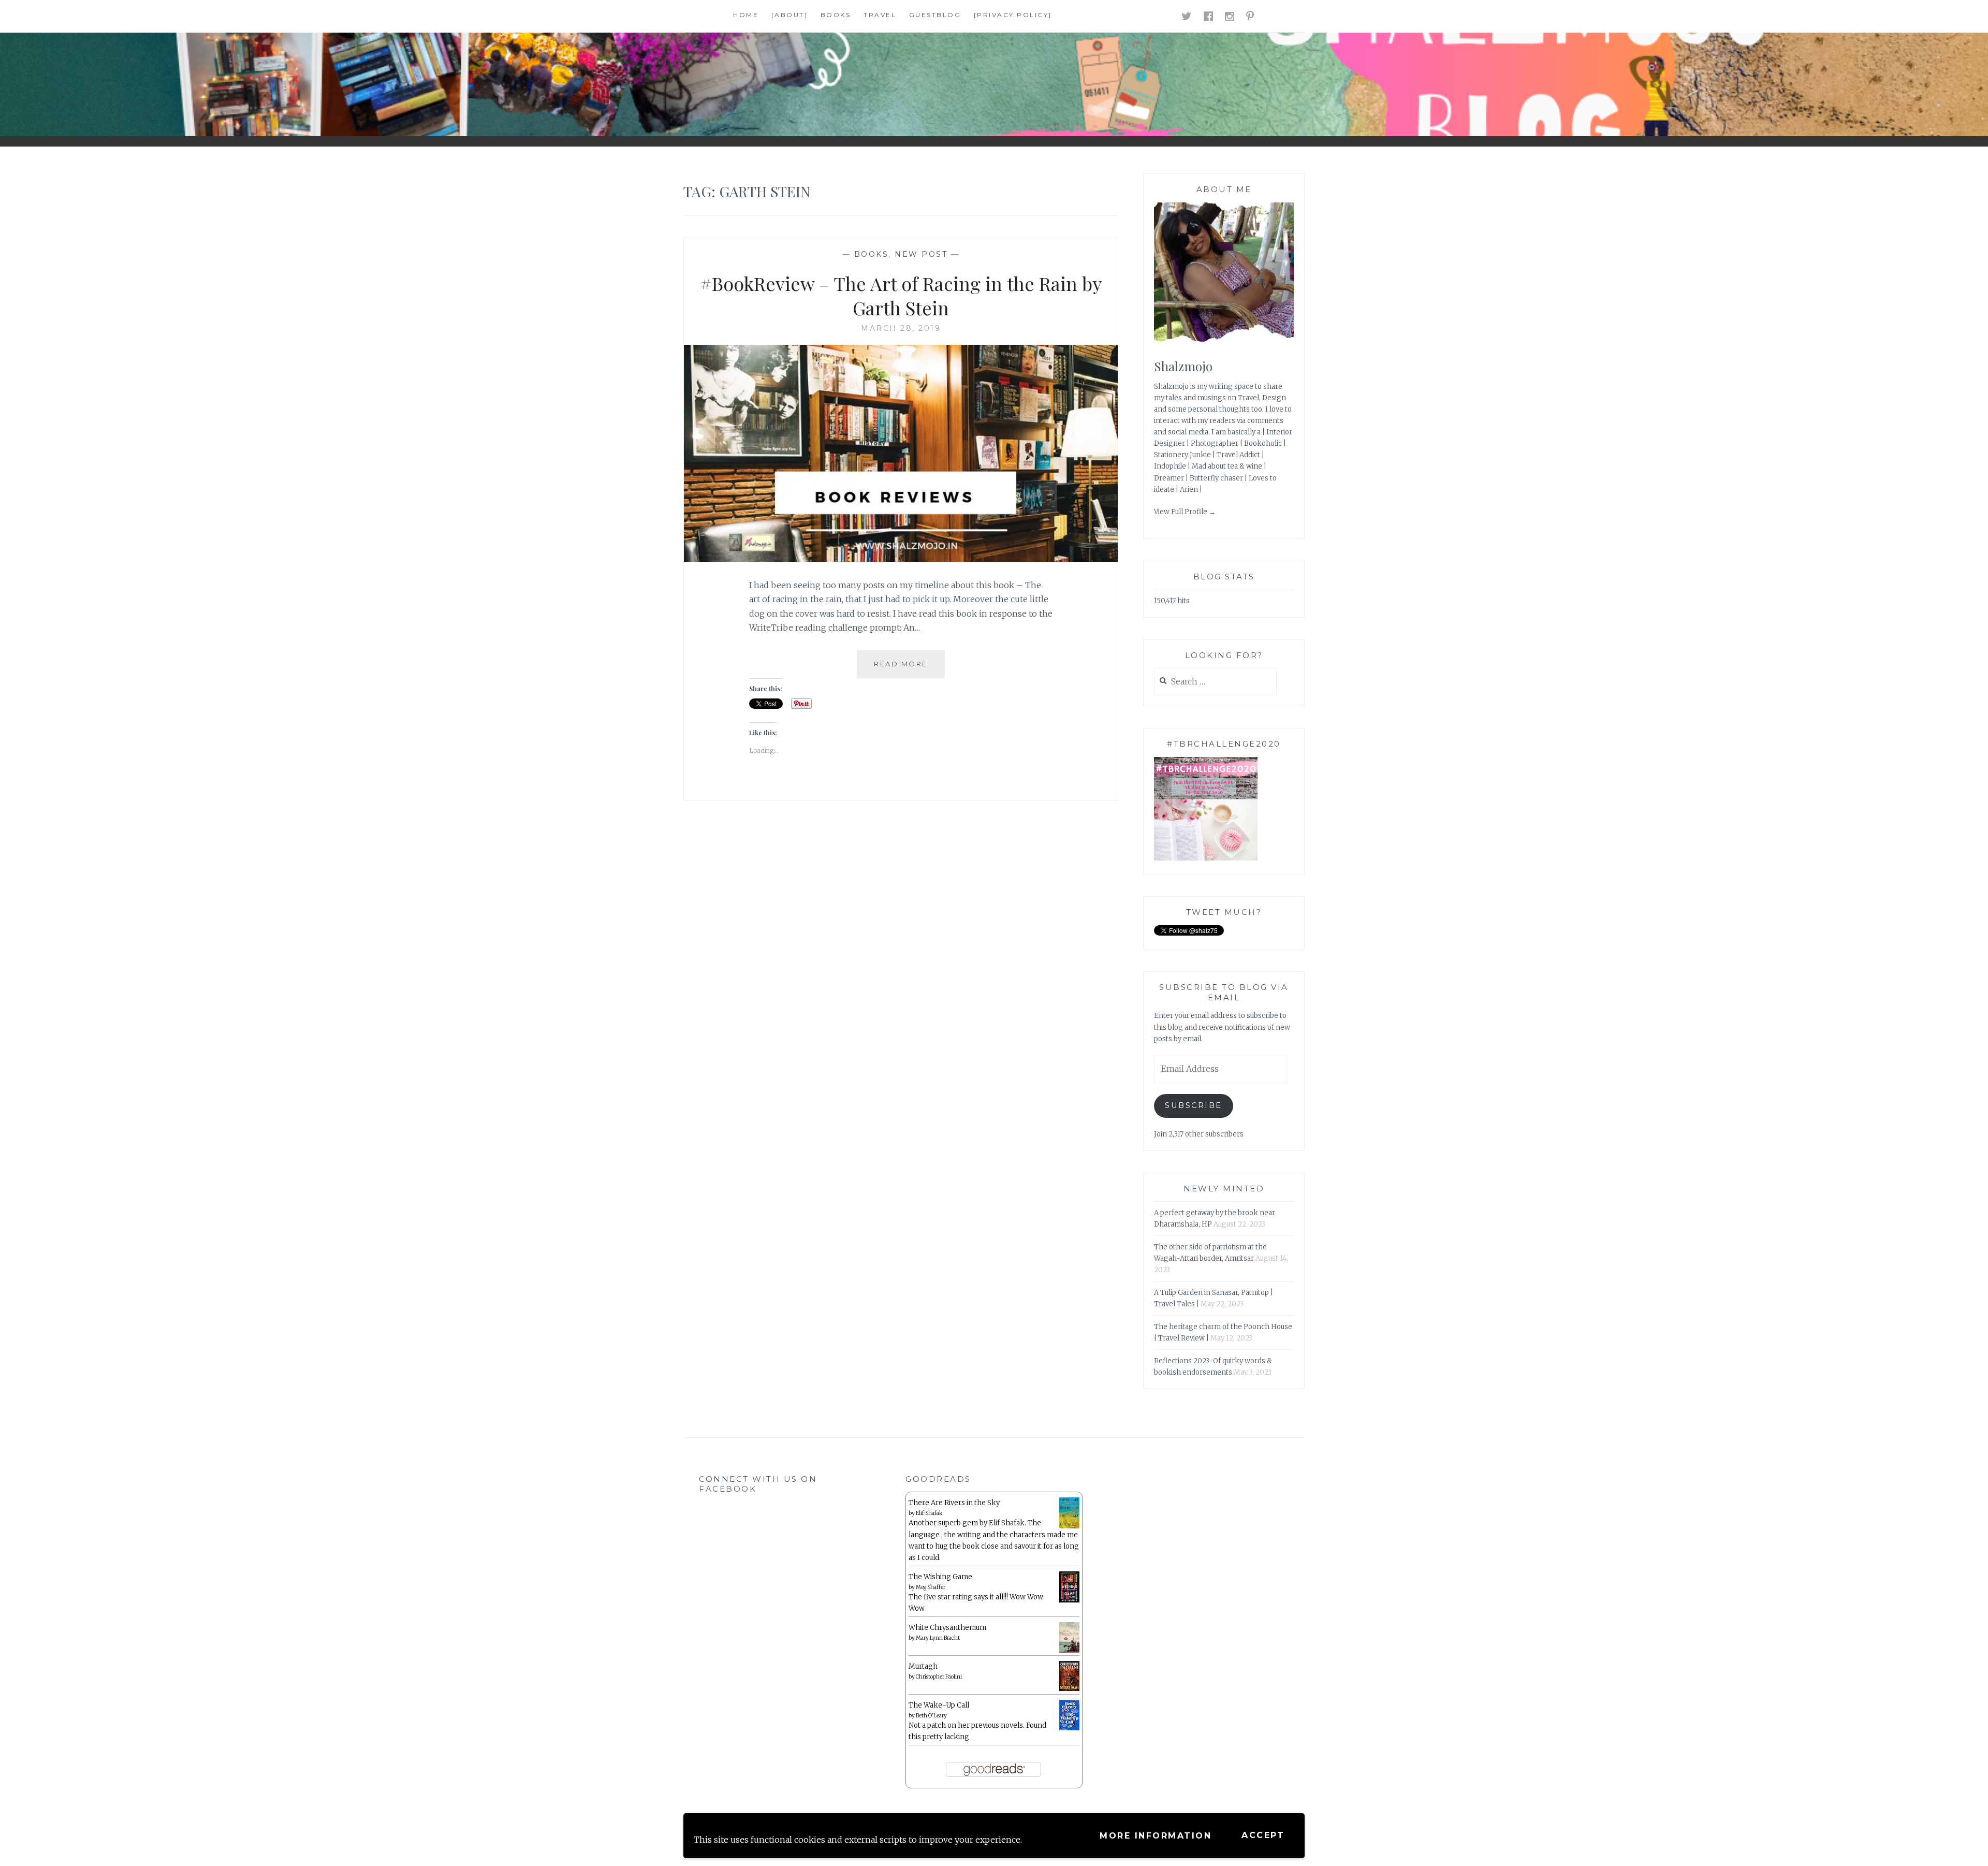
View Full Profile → (1185, 512)
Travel (880, 15)
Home (746, 15)
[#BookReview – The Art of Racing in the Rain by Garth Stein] (901, 559)
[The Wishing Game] (1069, 1600)
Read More (909, 669)
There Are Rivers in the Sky (954, 1503)
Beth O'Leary (931, 1716)
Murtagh (923, 1666)
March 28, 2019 (901, 328)
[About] (790, 15)
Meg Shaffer (931, 1587)
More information (1156, 1836)
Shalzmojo (1183, 366)
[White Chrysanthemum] (1069, 1651)
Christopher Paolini (939, 1677)
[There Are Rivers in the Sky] (1069, 1526)
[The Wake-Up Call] (1069, 1728)
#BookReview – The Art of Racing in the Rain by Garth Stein (901, 295)
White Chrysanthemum (947, 1628)
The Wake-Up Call (939, 1705)
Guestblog (935, 15)
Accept (1263, 1835)
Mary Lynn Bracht (938, 1638)
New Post (921, 254)
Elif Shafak (929, 1513)
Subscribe (1194, 1105)
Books (836, 15)
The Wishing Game (940, 1577)
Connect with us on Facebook (758, 1484)
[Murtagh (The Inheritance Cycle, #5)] (1069, 1689)
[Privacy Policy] (1013, 15)
